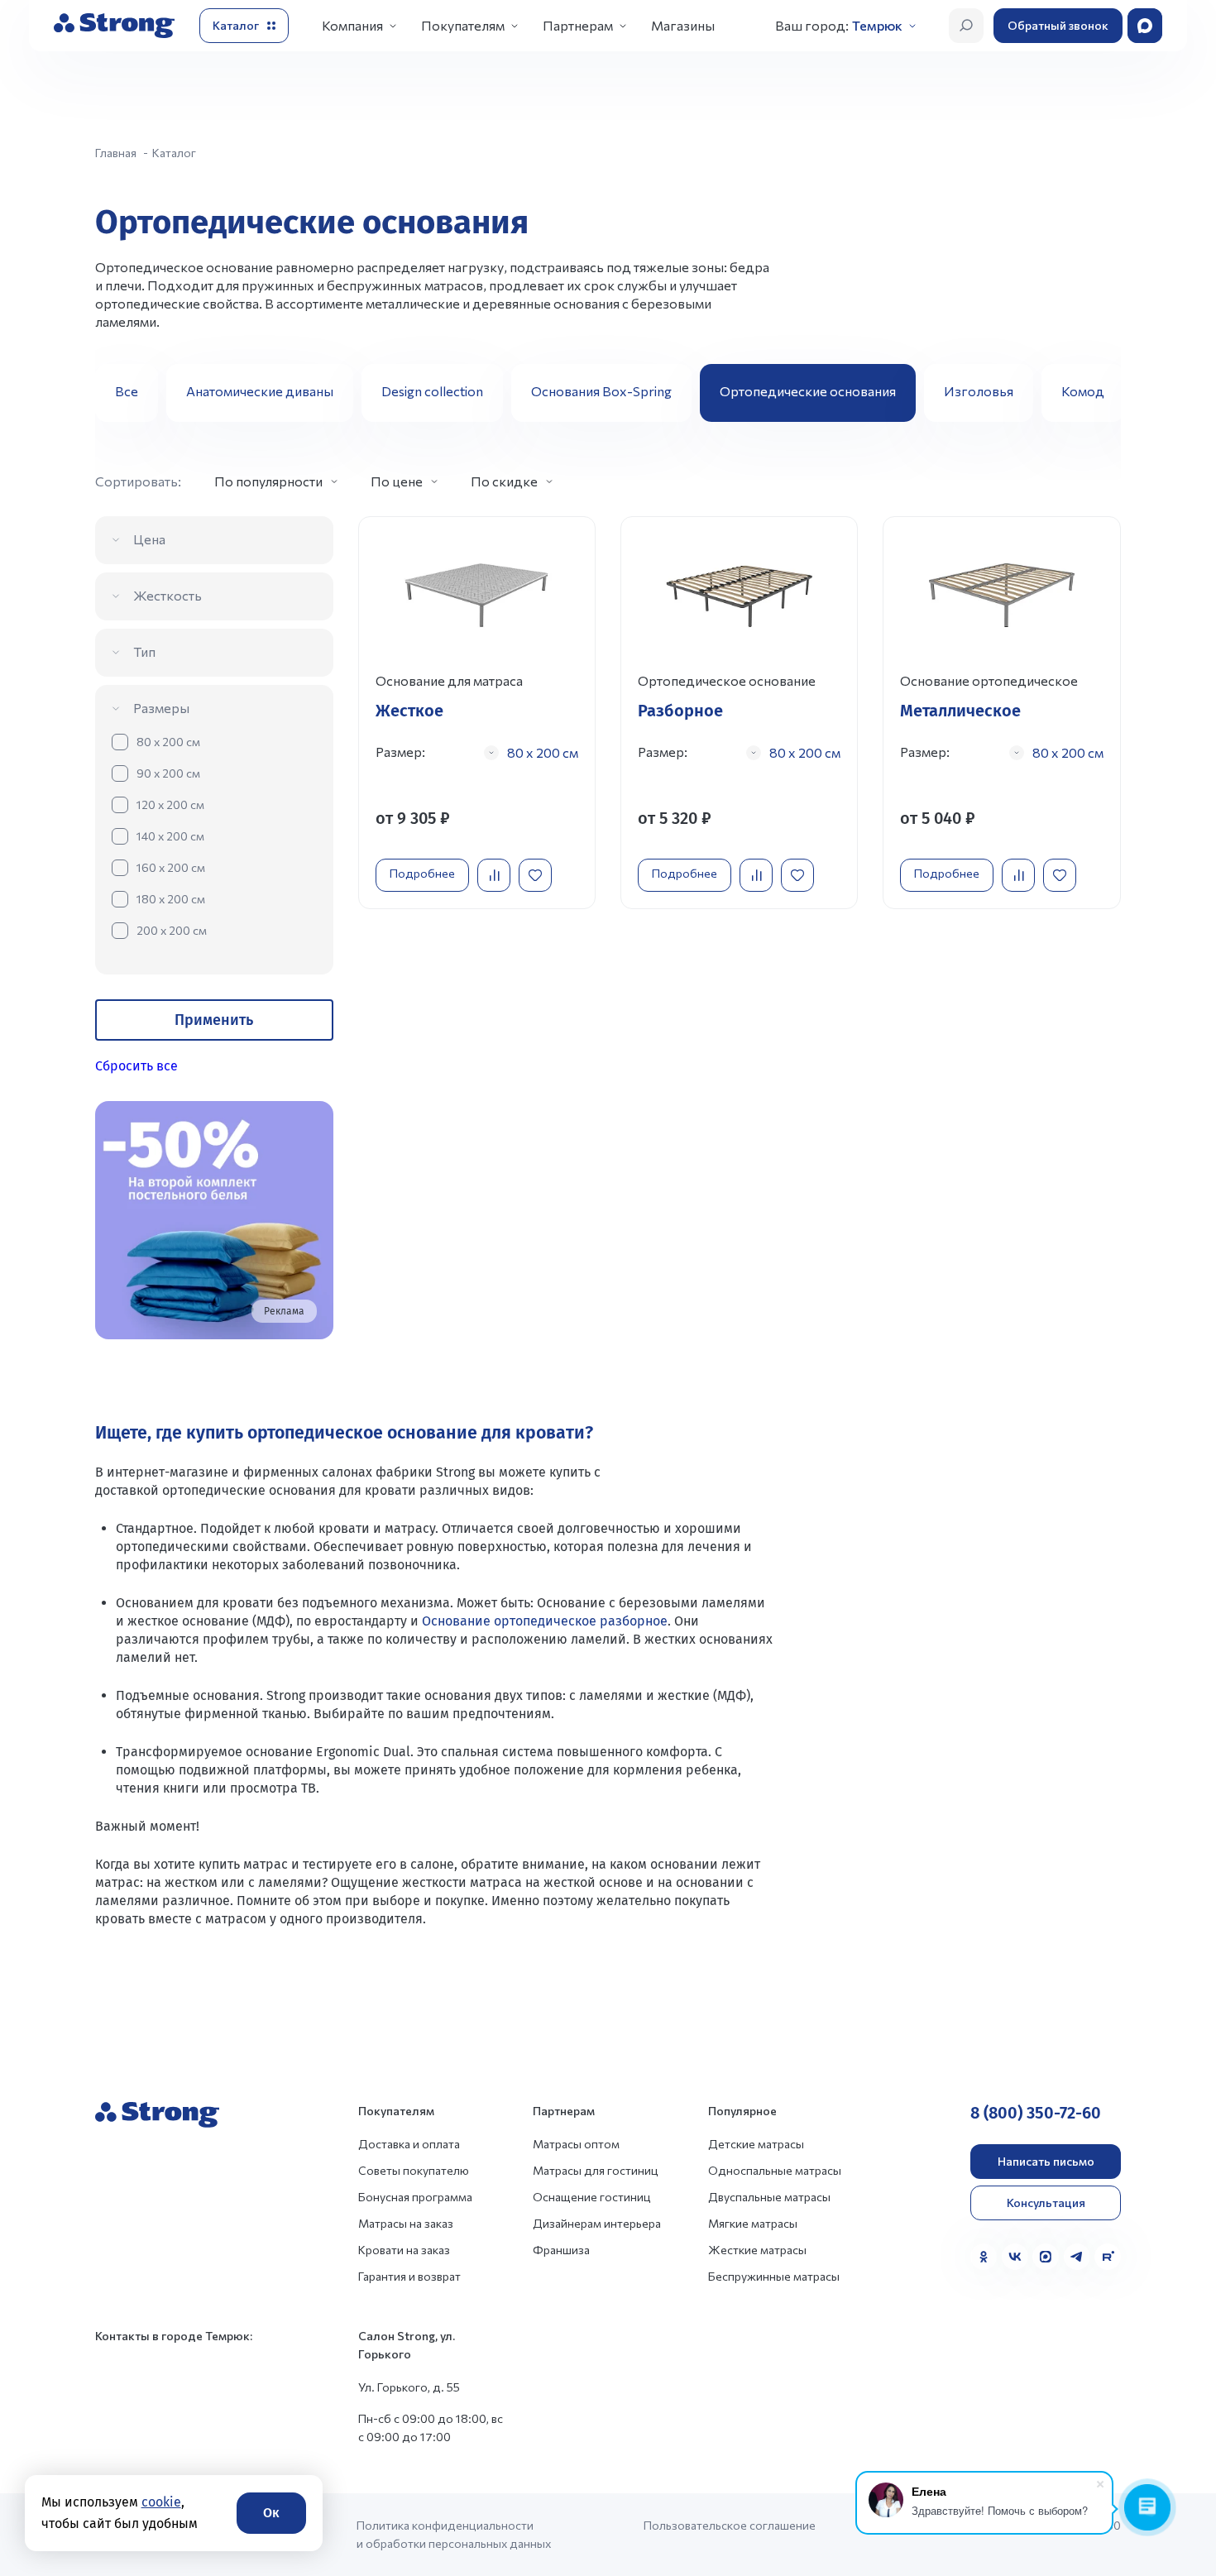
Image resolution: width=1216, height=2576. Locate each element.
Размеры (161, 708)
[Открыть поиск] (966, 26)
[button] (1102, 393)
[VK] (1015, 2257)
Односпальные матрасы (775, 2170)
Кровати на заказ (404, 2250)
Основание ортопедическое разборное (545, 1621)
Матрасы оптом (576, 2144)
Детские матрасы (756, 2144)
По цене (397, 481)
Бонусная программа (415, 2197)
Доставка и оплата (409, 2144)
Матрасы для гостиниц (596, 2170)
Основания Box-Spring (601, 391)
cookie (161, 2502)
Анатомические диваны (260, 391)
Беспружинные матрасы (774, 2276)
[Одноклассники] (984, 2257)
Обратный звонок (1058, 25)
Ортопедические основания (808, 391)
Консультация (1046, 2203)
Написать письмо (1046, 2161)
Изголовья (979, 391)
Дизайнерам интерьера (597, 2223)
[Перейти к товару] (477, 713)
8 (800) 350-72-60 (1036, 2113)
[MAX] (1046, 2257)
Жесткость (168, 595)
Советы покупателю (414, 2170)
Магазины (683, 25)
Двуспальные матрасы (769, 2197)
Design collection (432, 391)
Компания (352, 25)
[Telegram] (1077, 2257)
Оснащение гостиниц (592, 2197)
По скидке (504, 481)
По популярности (268, 481)
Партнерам (578, 25)
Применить (214, 1020)
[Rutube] (1108, 2257)
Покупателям (463, 25)
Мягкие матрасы (753, 2223)
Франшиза (561, 2250)
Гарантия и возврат (409, 2276)
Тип (144, 651)
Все (127, 391)
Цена (149, 539)
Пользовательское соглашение (730, 2525)
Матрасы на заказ (406, 2223)
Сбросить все (136, 1066)
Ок (271, 2513)
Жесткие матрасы (757, 2250)
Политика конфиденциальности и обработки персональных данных (454, 2534)
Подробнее (422, 873)
